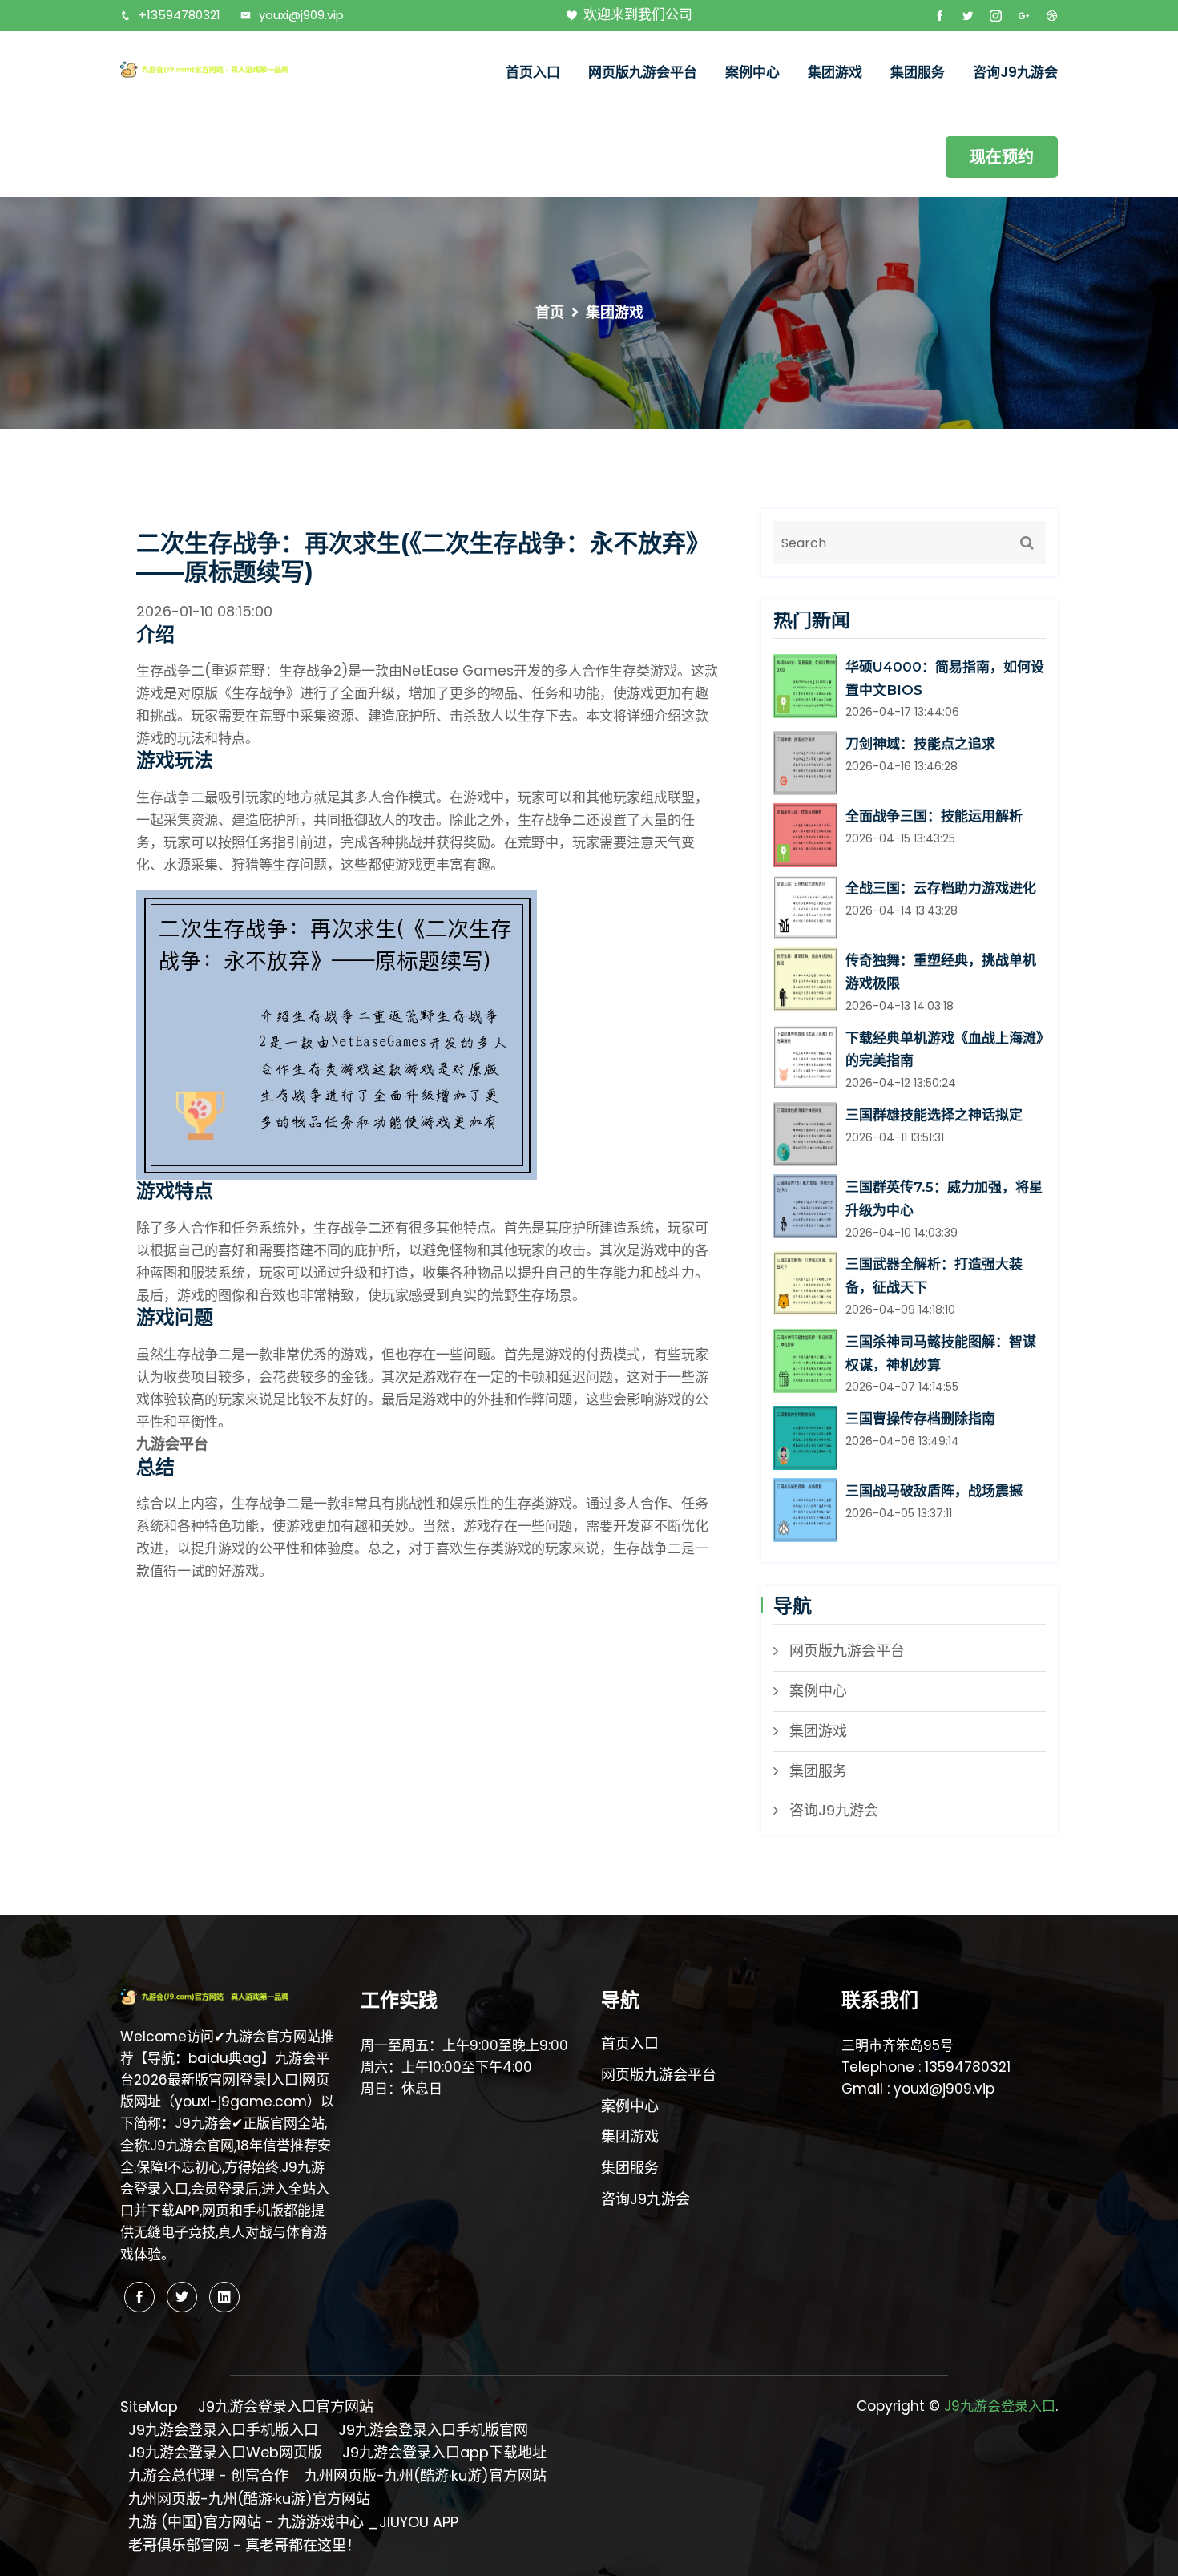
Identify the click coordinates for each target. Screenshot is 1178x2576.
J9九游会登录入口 (1000, 2406)
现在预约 (1002, 157)
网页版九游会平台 (643, 72)
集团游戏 (835, 72)
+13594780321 (180, 15)
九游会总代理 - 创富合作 (208, 2475)
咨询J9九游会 (1015, 72)
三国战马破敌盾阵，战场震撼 (934, 1491)
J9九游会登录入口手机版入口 (223, 2430)
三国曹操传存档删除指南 (920, 1419)
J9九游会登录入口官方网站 (286, 2406)
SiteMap (149, 2406)
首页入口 (533, 72)
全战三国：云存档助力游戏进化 (941, 888)
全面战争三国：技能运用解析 (934, 816)
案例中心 (752, 72)
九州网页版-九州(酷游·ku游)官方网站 (426, 2475)
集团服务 (918, 72)
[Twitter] (182, 2297)
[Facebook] (139, 2297)
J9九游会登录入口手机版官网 (433, 2430)
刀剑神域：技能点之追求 (920, 744)
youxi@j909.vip (301, 15)
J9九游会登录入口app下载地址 (444, 2452)
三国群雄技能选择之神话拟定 (934, 1115)
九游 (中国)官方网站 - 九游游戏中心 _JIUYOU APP (293, 2522)
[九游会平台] (228, 69)
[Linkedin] (224, 2297)
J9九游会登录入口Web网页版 (225, 2452)
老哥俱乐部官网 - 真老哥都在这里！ (244, 2545)
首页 (550, 312)
